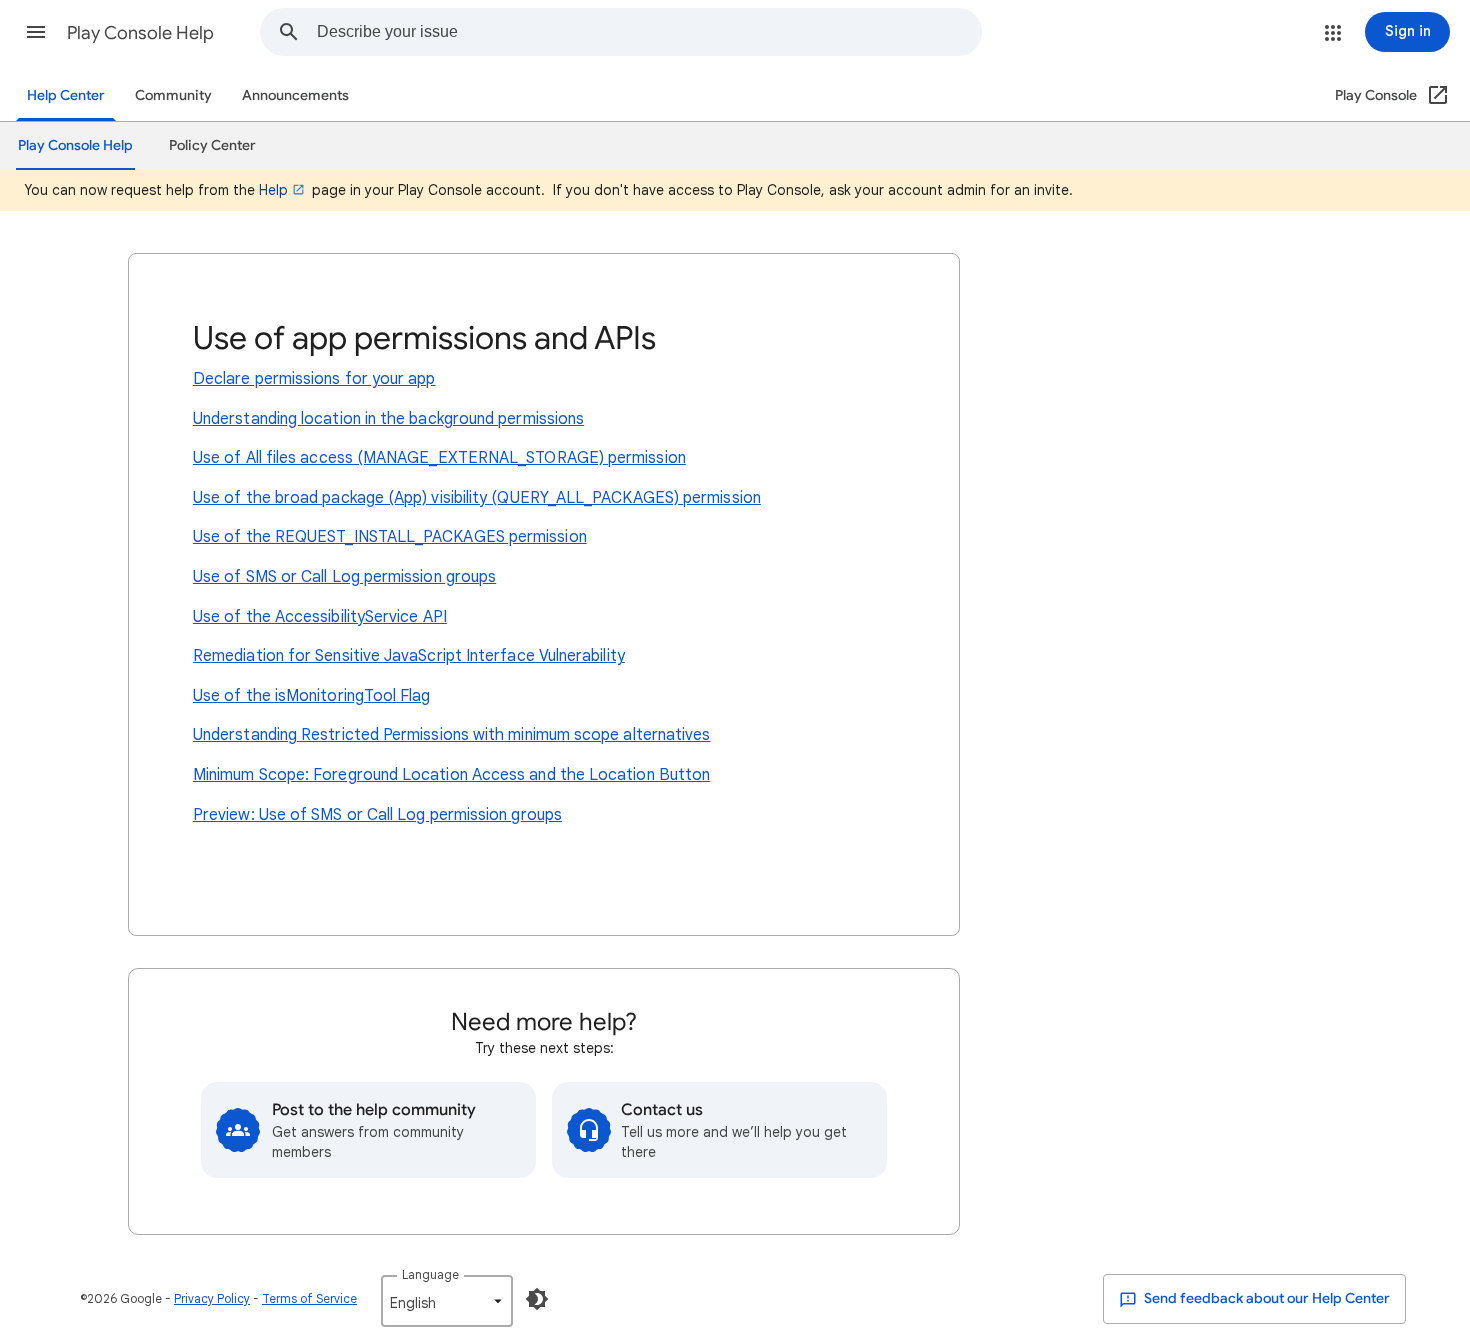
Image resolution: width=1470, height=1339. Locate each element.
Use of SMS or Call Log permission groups (344, 577)
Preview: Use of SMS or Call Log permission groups (377, 815)
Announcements (295, 95)
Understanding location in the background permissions (388, 419)
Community (173, 95)
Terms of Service (309, 1298)
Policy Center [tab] (212, 145)
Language (430, 1274)
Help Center (66, 95)
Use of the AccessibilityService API (320, 617)
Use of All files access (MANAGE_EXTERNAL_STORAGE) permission (439, 458)
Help (273, 190)
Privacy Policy (212, 1298)
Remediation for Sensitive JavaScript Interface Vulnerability (409, 656)
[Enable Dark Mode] (537, 1299)
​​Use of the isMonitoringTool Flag (312, 696)
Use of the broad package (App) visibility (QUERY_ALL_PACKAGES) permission (477, 498)
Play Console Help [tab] (75, 145)
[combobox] (649, 32)
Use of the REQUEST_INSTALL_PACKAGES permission (390, 537)
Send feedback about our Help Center (1265, 1298)
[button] (36, 32)
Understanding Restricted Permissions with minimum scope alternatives (451, 735)
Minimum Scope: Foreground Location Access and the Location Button (451, 775)
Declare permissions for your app (314, 379)
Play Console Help (140, 33)
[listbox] (447, 1301)
